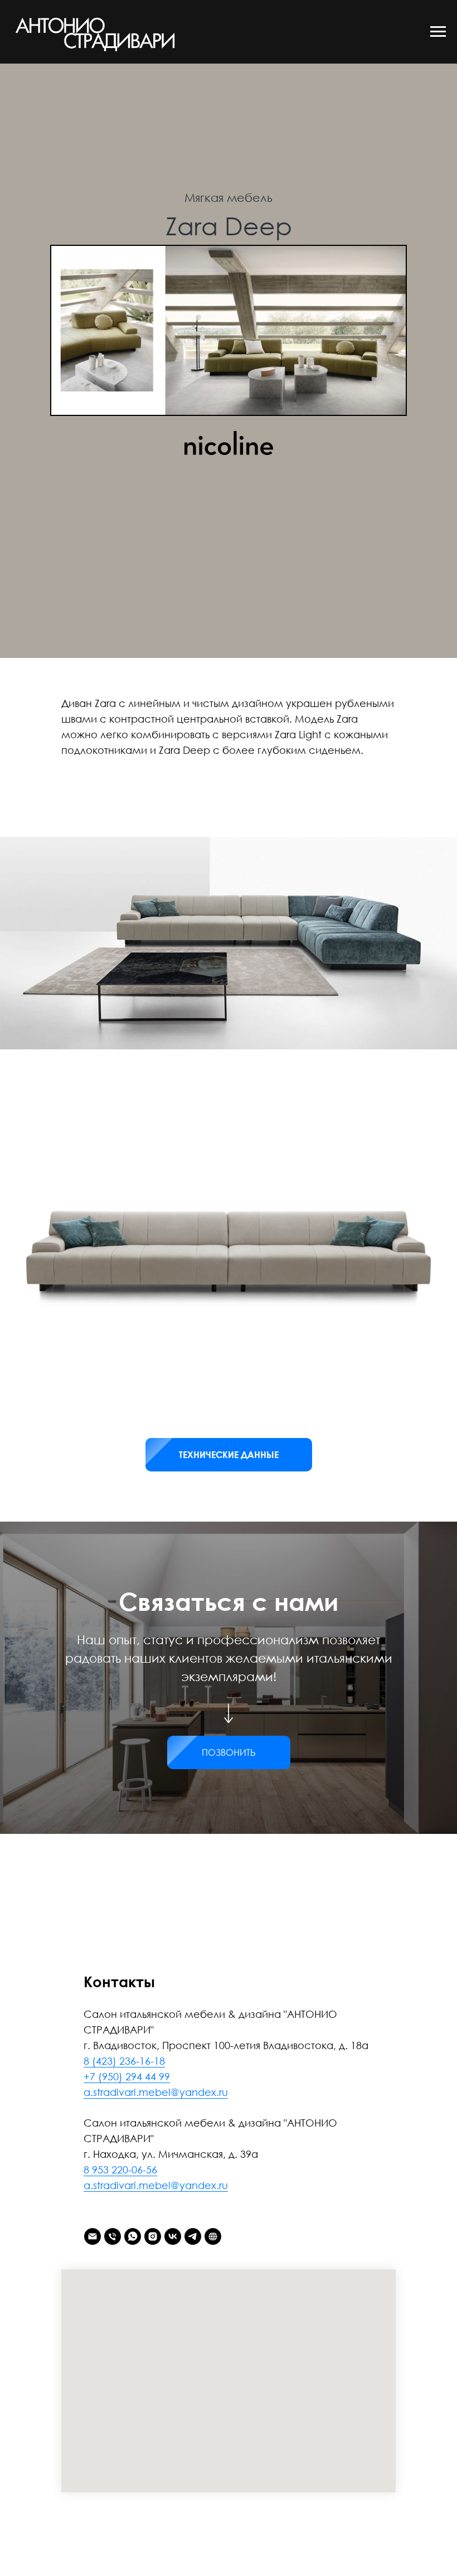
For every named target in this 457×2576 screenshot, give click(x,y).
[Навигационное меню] (438, 32)
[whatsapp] (133, 2236)
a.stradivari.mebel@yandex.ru (156, 2092)
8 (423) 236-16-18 (124, 2061)
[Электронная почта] (93, 2236)
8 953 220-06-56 (120, 2170)
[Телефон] (113, 2236)
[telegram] (193, 2236)
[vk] (173, 2236)
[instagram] (153, 2236)
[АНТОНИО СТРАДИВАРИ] (213, 2236)
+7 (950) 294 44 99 (127, 2076)
